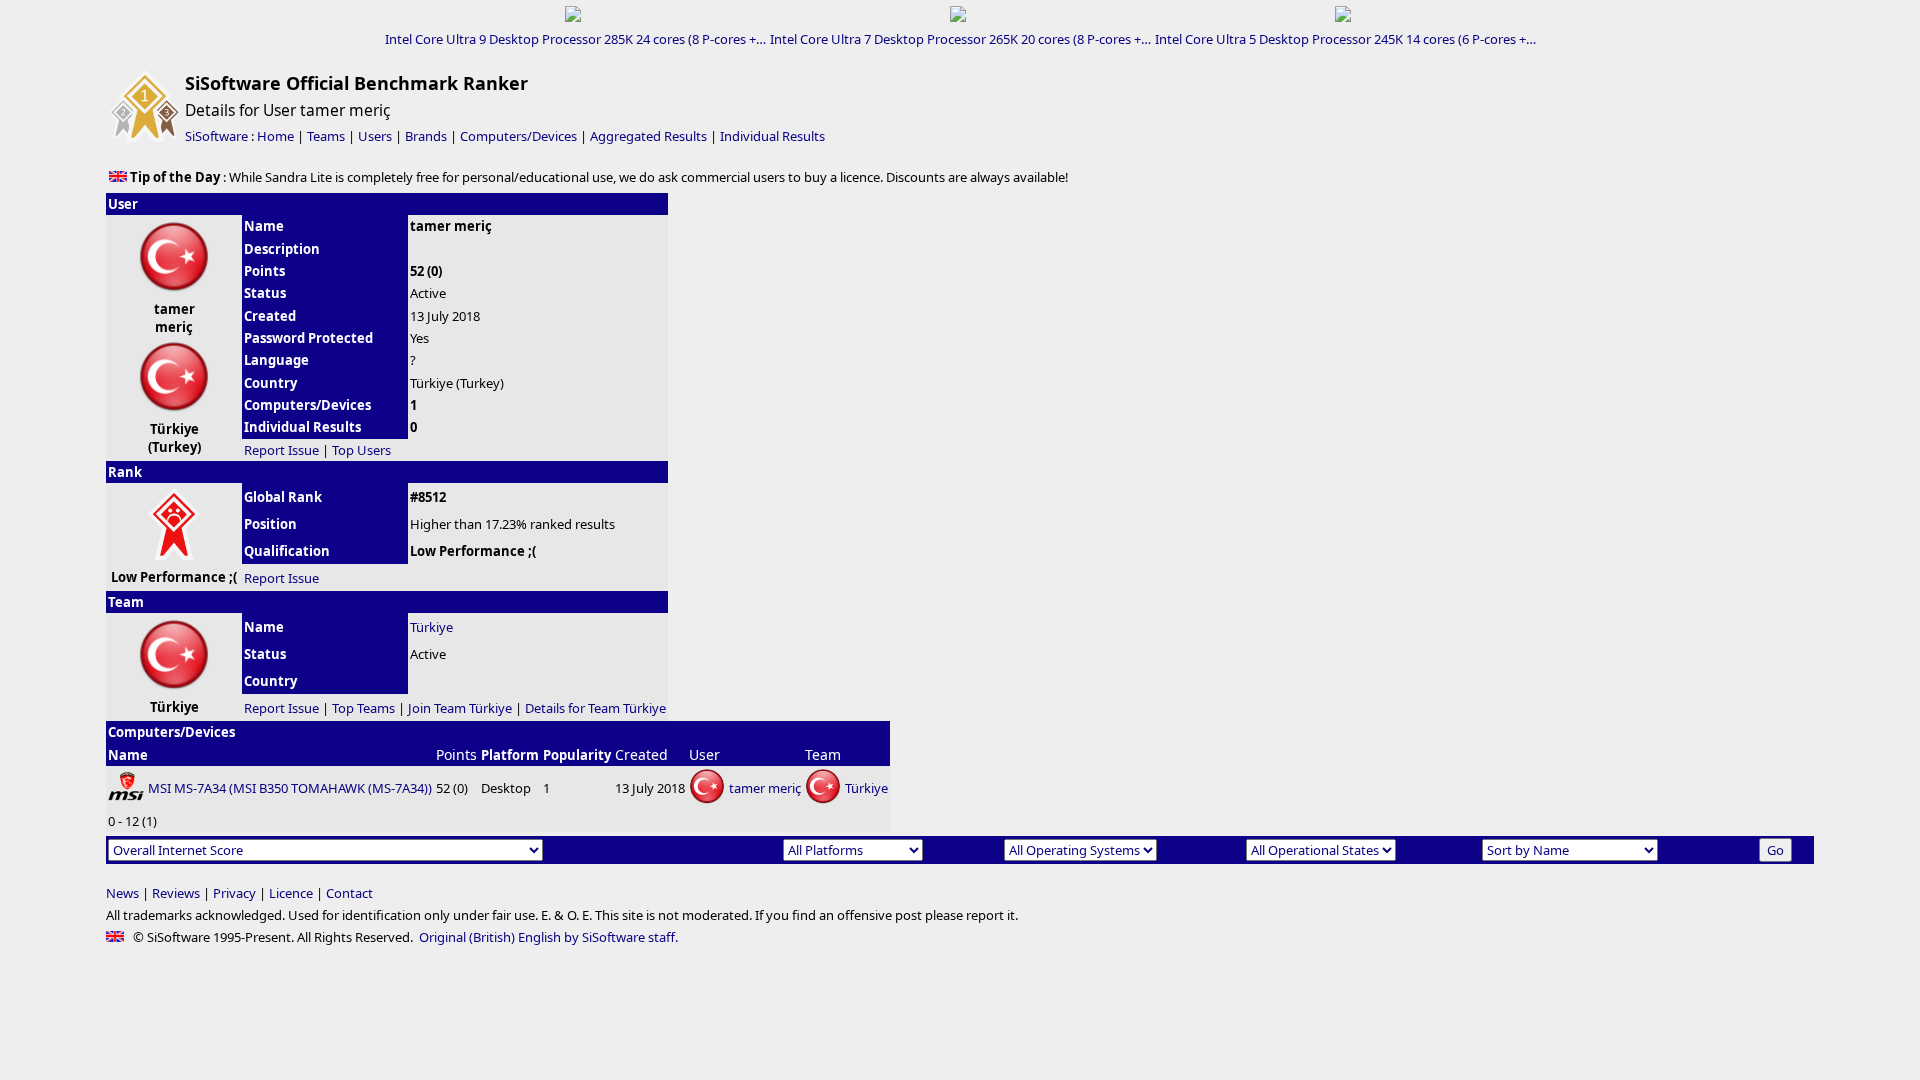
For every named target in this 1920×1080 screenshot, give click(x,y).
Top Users (361, 450)
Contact (349, 893)
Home (275, 136)
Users (375, 136)
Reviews (176, 893)
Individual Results (772, 136)
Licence (291, 893)
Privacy (234, 893)
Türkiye (431, 627)
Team (823, 754)
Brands (426, 136)
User (704, 754)
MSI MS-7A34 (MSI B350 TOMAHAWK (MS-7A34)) (290, 788)
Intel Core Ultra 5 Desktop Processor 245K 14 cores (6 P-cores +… (1345, 39)
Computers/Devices (518, 136)
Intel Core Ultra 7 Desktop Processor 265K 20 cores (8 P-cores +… (960, 39)
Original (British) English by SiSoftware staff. (548, 937)
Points (456, 754)
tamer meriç (765, 788)
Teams (326, 136)
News (122, 893)
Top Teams (363, 708)
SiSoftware (216, 136)
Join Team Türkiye (460, 708)
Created (641, 754)
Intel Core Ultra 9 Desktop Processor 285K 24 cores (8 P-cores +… (575, 39)
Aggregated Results (648, 136)
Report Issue (281, 450)
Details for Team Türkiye (595, 708)
